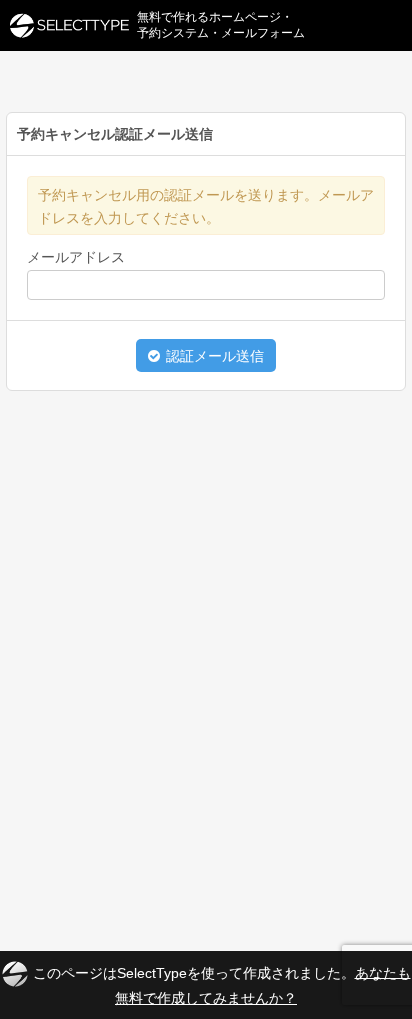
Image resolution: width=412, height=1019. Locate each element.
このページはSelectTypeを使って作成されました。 (222, 984)
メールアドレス (76, 257)
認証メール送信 (213, 356)
